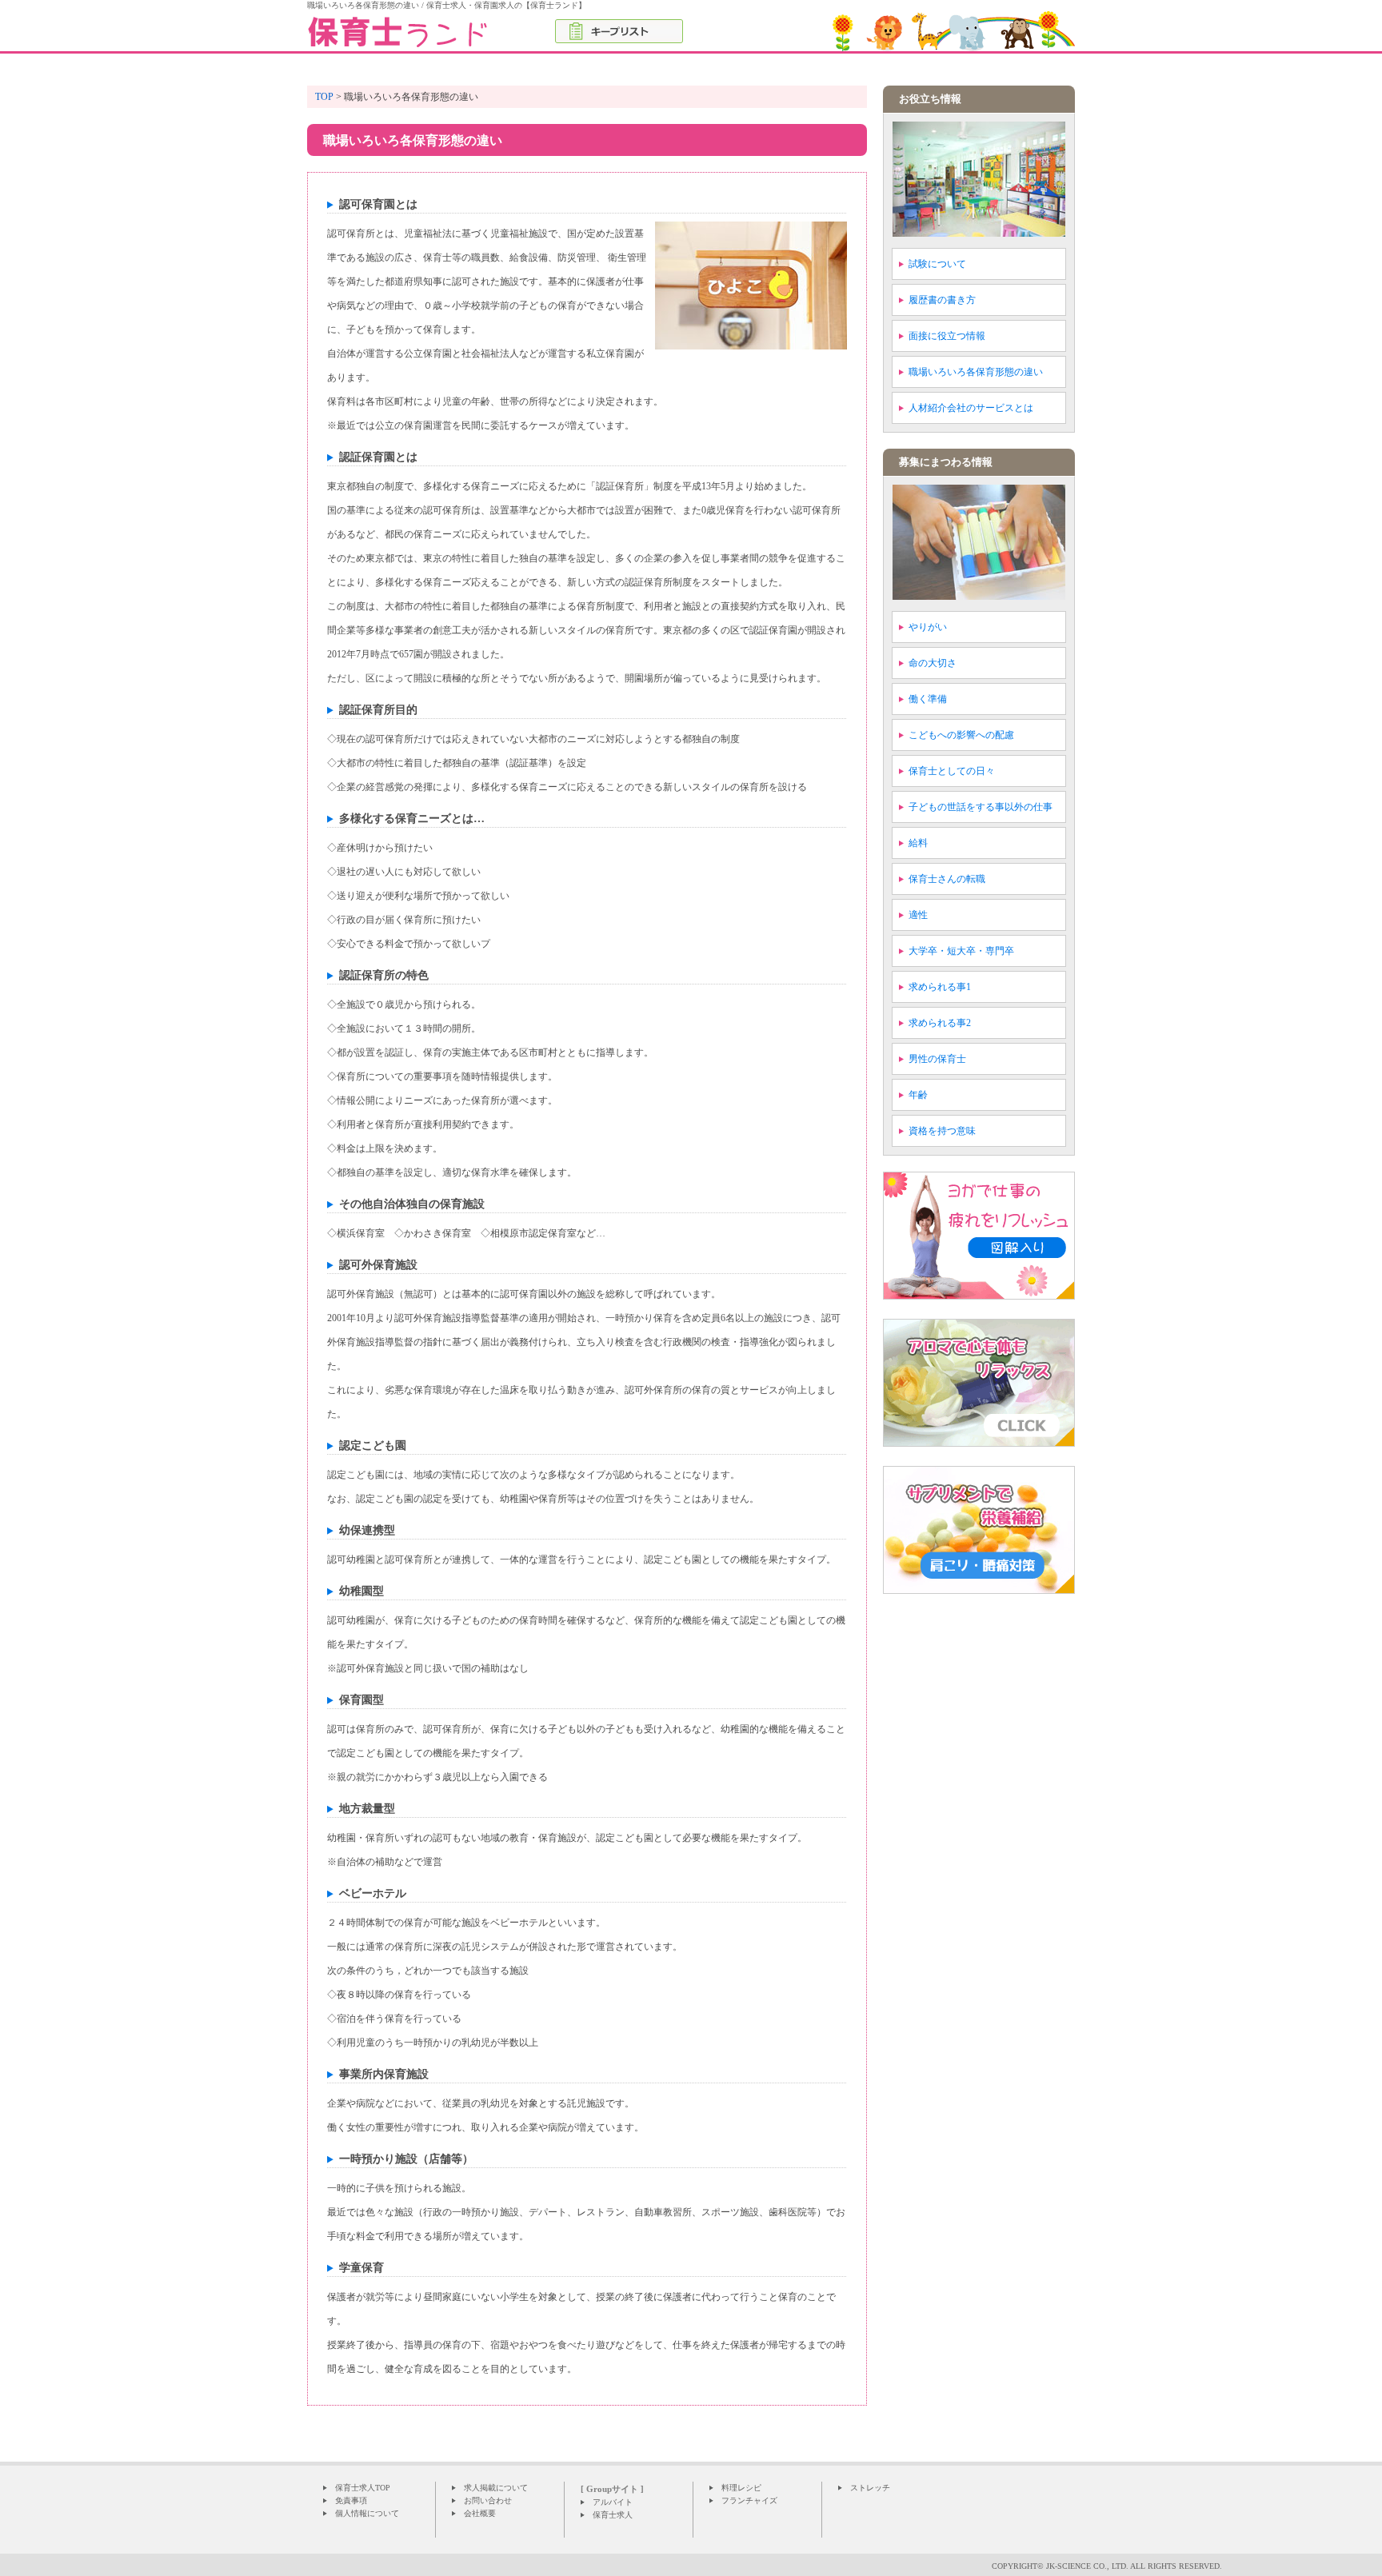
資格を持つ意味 (942, 1131)
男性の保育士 (937, 1059)
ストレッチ (870, 2488)
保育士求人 (613, 2515)
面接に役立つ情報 (947, 336)
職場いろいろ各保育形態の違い (976, 372)
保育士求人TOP (363, 2488)
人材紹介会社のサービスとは (971, 408)
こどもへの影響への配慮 (961, 735)
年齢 (918, 1095)
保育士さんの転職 (947, 879)
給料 (918, 843)
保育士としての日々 (952, 771)
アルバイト (613, 2502)
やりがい (928, 627)
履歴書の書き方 (942, 300)
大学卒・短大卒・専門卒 (961, 951)
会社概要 (480, 2513)
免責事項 (351, 2500)
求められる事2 (940, 1023)
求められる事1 (940, 987)
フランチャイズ (749, 2500)
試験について (937, 264)
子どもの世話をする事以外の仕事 (981, 807)
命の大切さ (933, 663)
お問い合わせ (488, 2500)
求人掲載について (496, 2488)
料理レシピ (741, 2488)
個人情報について (367, 2513)
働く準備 (928, 699)
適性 (918, 915)
